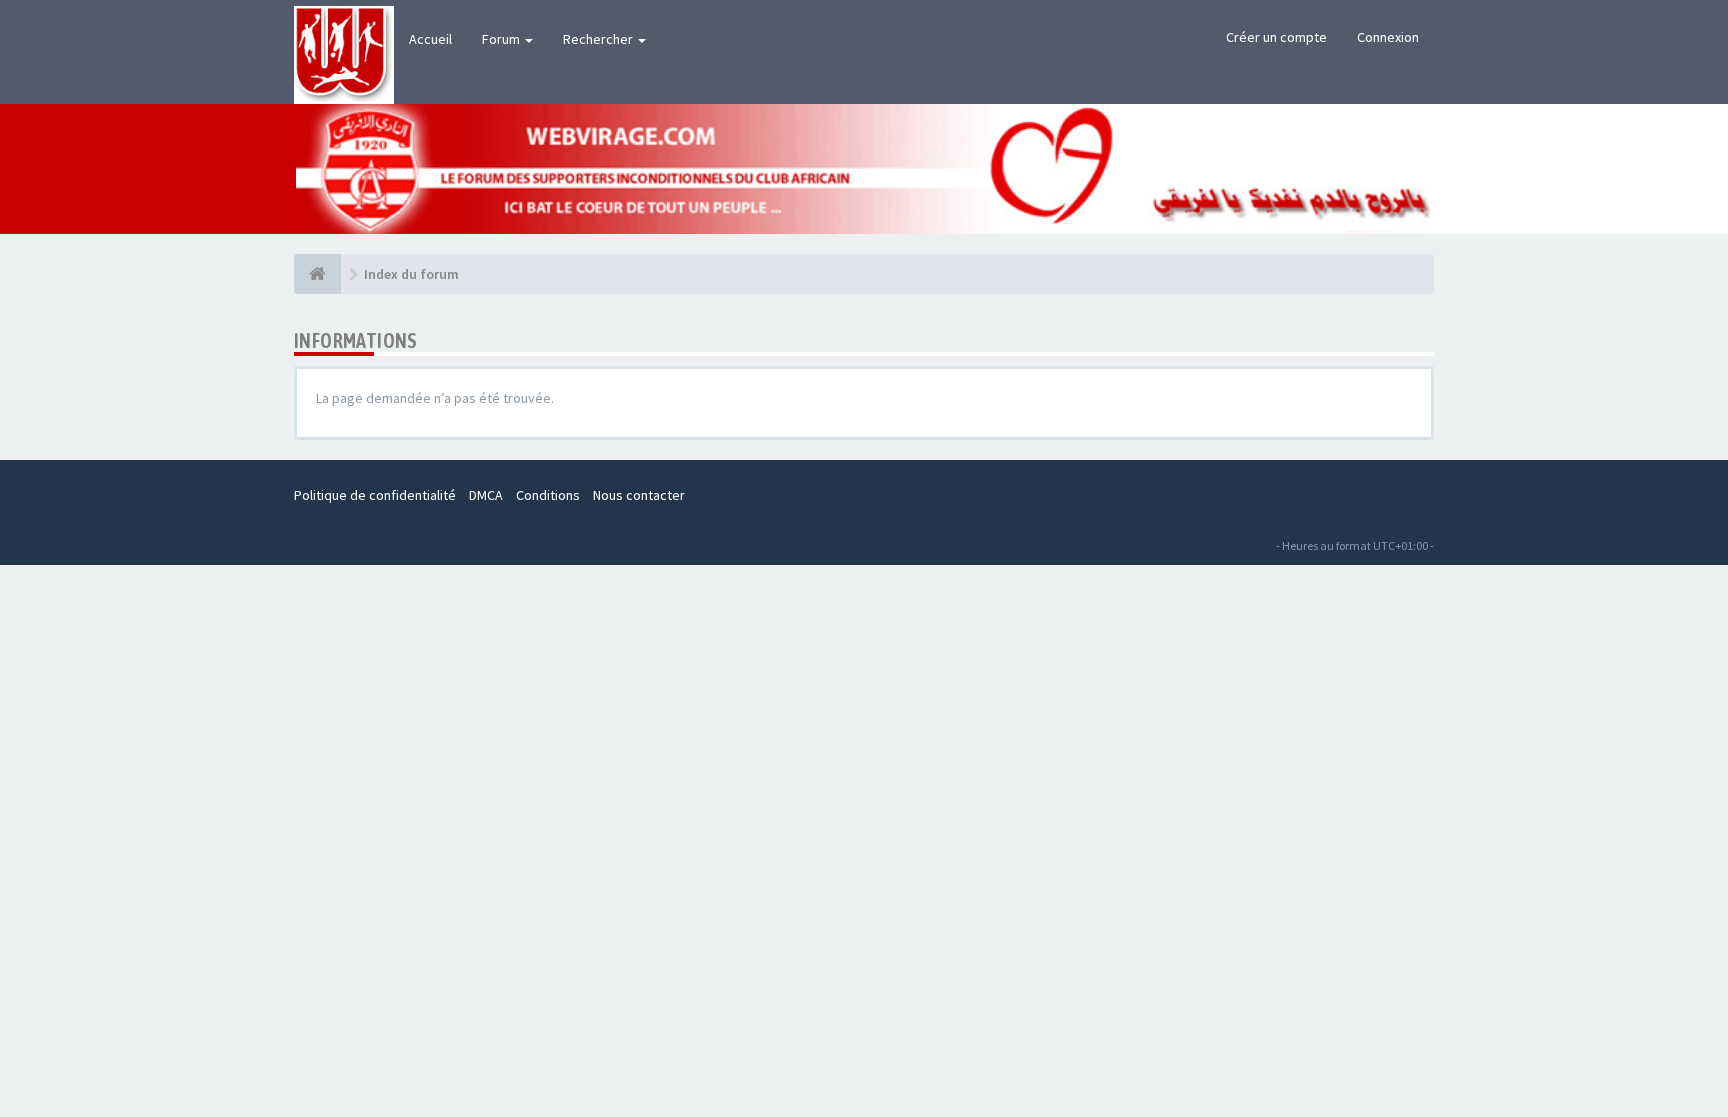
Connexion (1388, 37)
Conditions (548, 495)
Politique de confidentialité (375, 495)
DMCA (486, 495)
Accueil (430, 39)
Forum (502, 39)
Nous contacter (639, 495)
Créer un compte (1276, 37)
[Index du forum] (317, 274)
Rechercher (599, 39)
